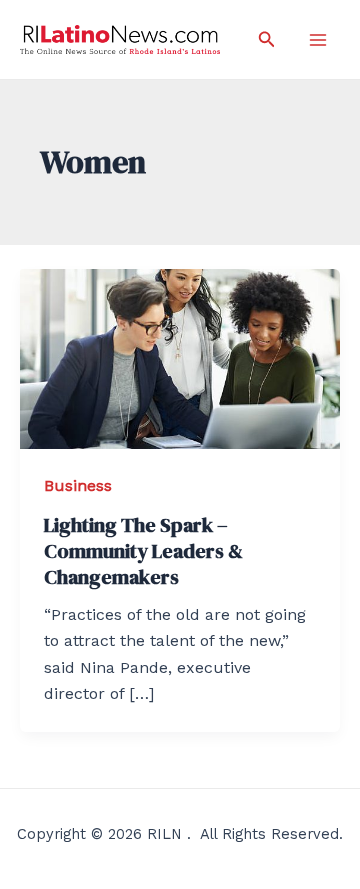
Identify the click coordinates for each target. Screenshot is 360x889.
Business (78, 485)
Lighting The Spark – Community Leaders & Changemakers (143, 551)
